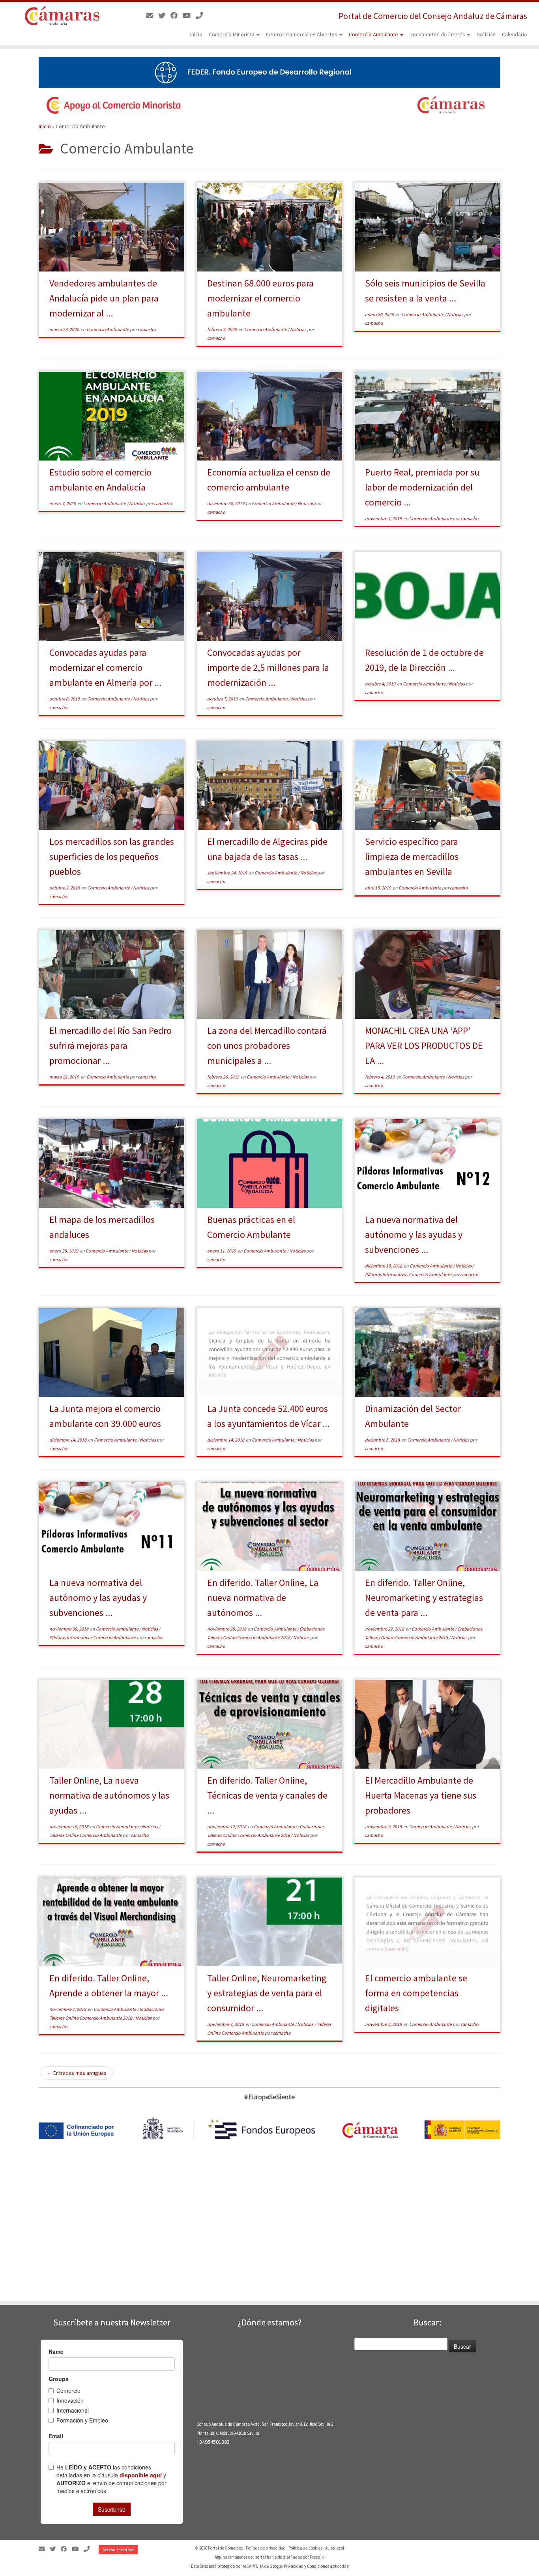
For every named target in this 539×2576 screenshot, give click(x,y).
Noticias (486, 34)
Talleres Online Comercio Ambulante (86, 1835)
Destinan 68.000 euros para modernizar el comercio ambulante (260, 298)
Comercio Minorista (232, 34)
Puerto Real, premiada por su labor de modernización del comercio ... (422, 487)
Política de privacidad (266, 2548)
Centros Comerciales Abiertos (302, 34)
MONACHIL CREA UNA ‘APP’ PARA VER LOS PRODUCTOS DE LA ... (424, 1046)
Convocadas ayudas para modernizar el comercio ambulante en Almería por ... (105, 667)
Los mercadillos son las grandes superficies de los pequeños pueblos (112, 856)
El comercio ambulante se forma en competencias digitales (416, 1993)
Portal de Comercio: (226, 2548)
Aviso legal (335, 2548)
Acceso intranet (118, 2550)
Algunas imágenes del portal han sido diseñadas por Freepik (269, 2557)
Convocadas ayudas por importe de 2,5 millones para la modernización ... (268, 667)
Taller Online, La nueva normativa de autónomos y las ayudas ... (109, 1795)
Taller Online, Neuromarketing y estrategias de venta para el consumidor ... (267, 1993)
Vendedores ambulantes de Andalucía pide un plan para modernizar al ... (104, 298)
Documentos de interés (438, 34)
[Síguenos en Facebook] (177, 16)
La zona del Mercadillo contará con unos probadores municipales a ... (267, 1046)
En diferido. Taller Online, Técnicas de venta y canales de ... (267, 1795)
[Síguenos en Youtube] (189, 16)
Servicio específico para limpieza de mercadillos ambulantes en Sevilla (412, 856)
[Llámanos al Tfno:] (202, 16)
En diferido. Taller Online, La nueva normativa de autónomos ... (263, 1598)
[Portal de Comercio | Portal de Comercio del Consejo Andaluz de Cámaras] (62, 16)
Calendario (515, 34)
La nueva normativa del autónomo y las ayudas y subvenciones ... (414, 1235)
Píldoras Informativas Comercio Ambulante (409, 1274)
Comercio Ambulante (374, 34)
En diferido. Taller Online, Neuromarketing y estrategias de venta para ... (424, 1598)
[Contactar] (152, 16)
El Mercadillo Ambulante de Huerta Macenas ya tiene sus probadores (421, 1795)
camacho (147, 329)
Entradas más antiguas (77, 2073)
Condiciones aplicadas (328, 2566)
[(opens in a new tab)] (269, 1353)
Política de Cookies (305, 2548)
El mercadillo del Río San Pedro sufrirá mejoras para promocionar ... (110, 1046)
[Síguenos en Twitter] (164, 16)
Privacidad (294, 2566)
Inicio (196, 34)
